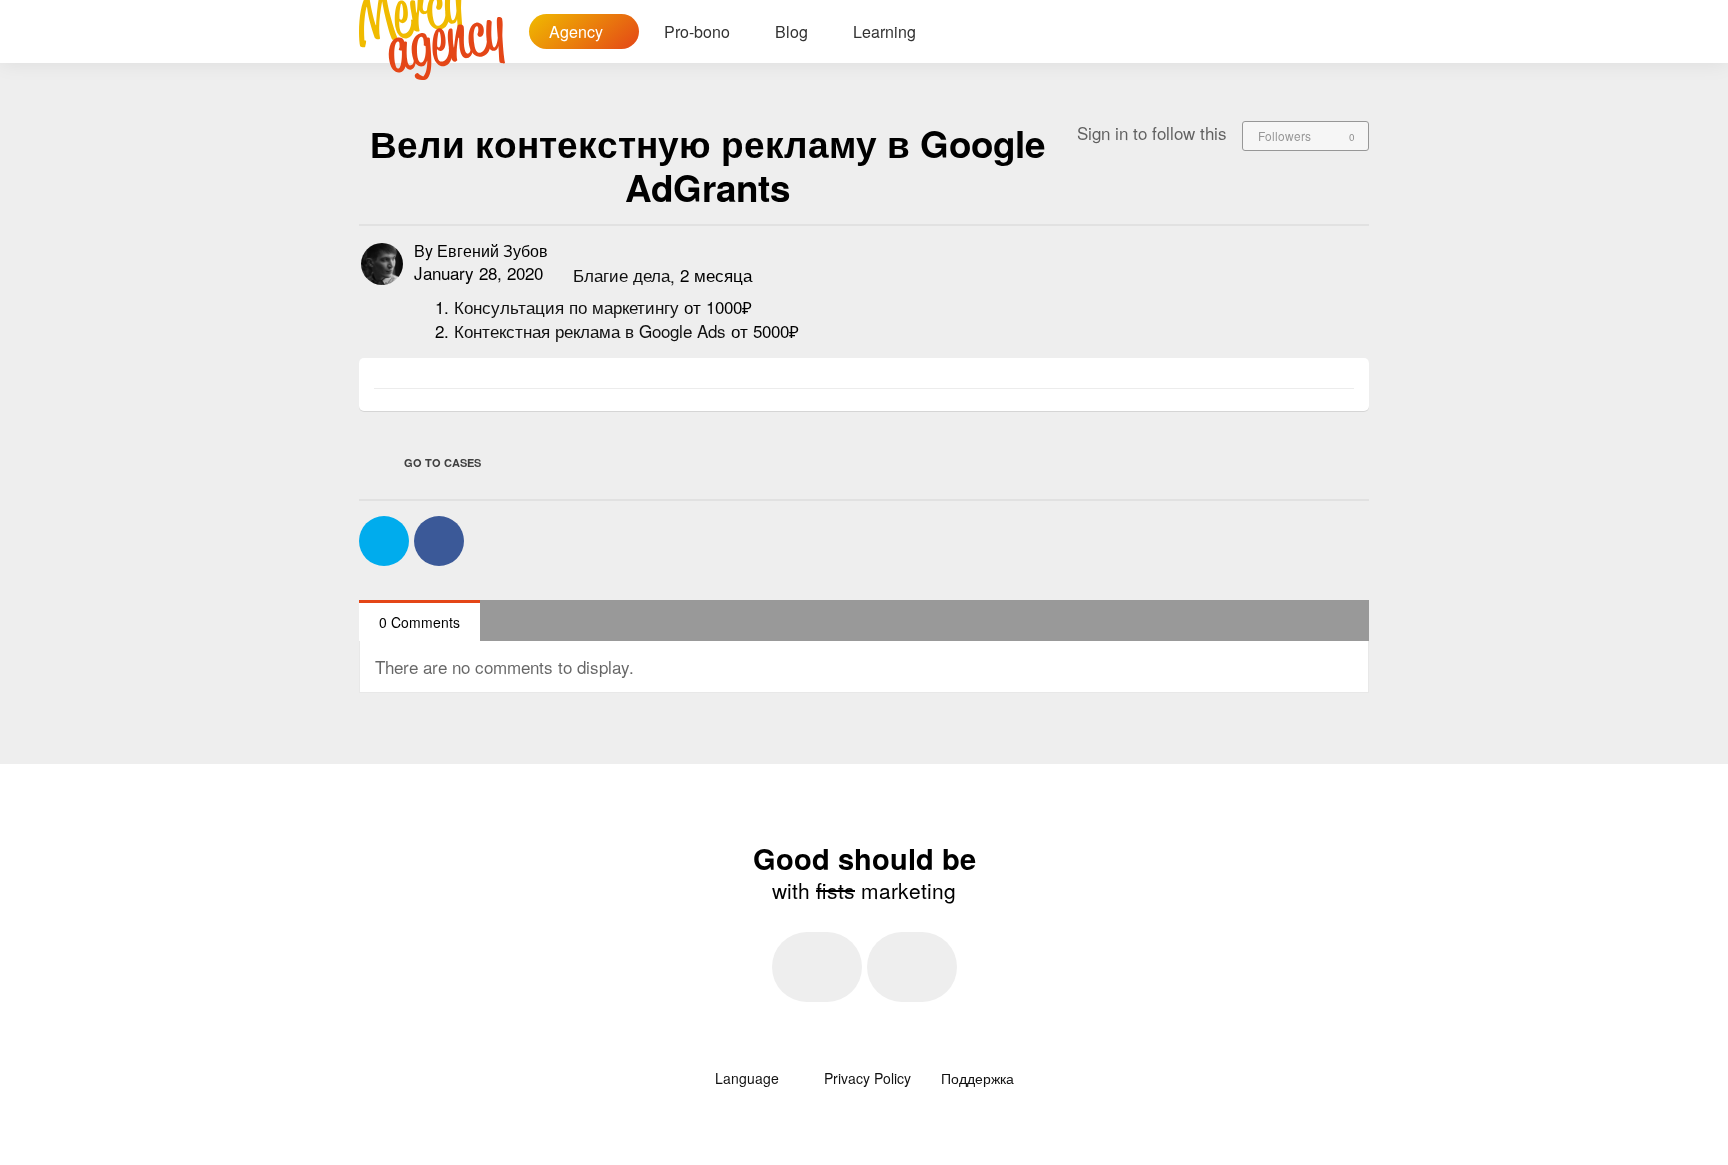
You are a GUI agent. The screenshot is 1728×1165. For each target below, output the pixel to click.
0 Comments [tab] (419, 622)
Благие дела (621, 275)
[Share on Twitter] (384, 541)
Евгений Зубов (492, 250)
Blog (791, 31)
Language (749, 1078)
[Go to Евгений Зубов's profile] (382, 264)
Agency (578, 31)
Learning (884, 31)
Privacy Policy (867, 1078)
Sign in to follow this (1152, 132)
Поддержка (977, 1078)
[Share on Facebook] (439, 541)
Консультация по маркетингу (569, 306)
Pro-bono (697, 31)
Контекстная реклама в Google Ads (592, 330)
